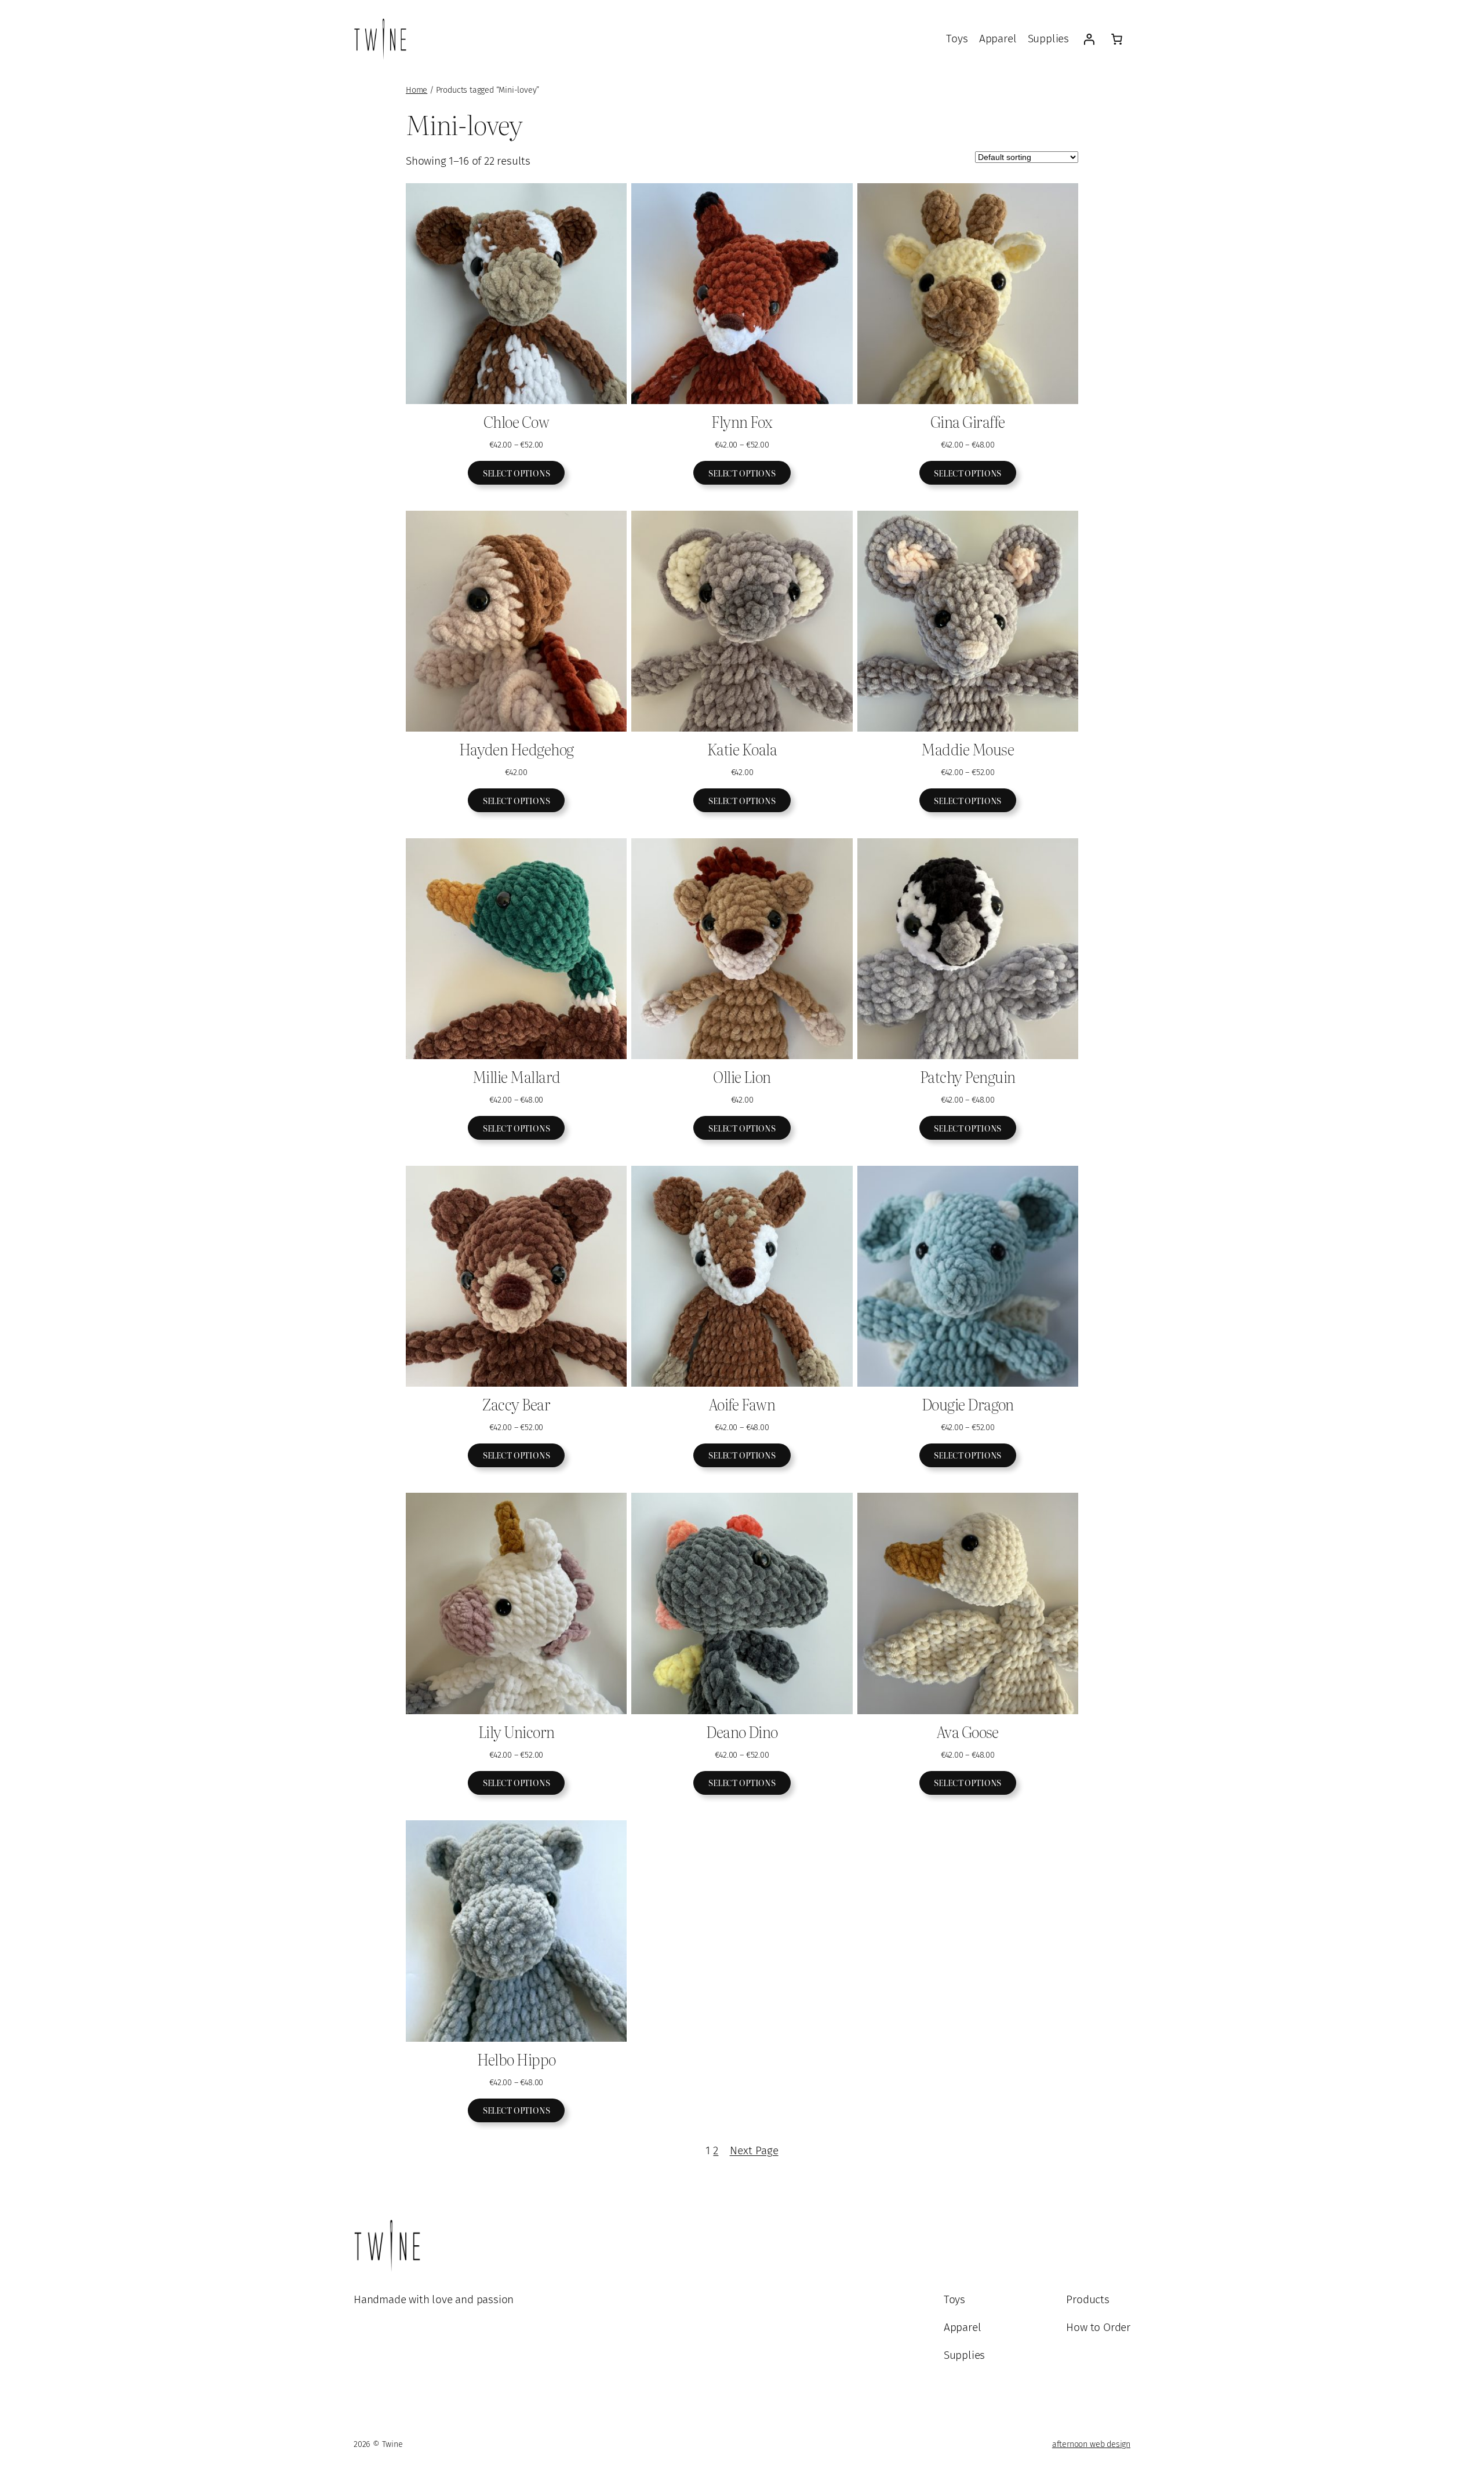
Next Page (754, 2150)
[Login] (1089, 39)
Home (417, 90)
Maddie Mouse (967, 749)
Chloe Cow (516, 421)
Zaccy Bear (516, 1404)
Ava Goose (968, 1732)
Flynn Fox (742, 421)
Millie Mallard (517, 1077)
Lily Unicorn (517, 1732)
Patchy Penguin (968, 1077)
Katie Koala (742, 749)
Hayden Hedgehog (517, 749)
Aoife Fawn (742, 1404)
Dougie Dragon (968, 1404)
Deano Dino (742, 1732)
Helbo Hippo (517, 2059)
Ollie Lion (742, 1077)
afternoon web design (1091, 2444)
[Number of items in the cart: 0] (1116, 39)
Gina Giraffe (968, 421)
